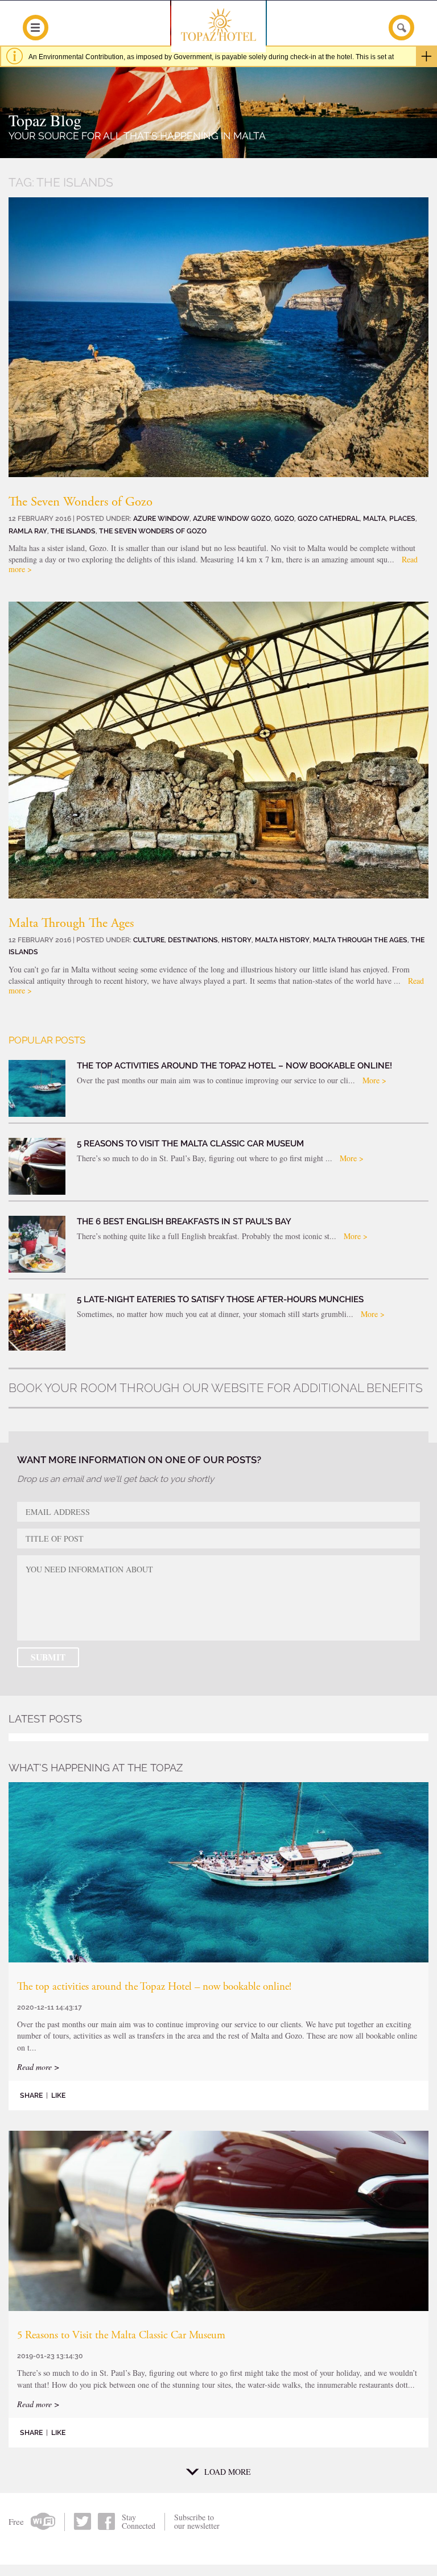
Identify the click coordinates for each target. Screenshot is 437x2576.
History (236, 940)
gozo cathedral (329, 518)
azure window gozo (232, 518)
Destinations (193, 940)
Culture (149, 940)
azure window (161, 518)
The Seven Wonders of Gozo (81, 502)
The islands (73, 531)
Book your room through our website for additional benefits (216, 1388)
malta (374, 518)
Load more (228, 2472)
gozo (284, 518)
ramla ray (28, 531)
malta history (282, 940)
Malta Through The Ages (71, 924)
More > (374, 1080)
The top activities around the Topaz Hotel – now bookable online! (154, 1987)
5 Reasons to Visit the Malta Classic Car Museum (121, 2336)
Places (402, 518)
